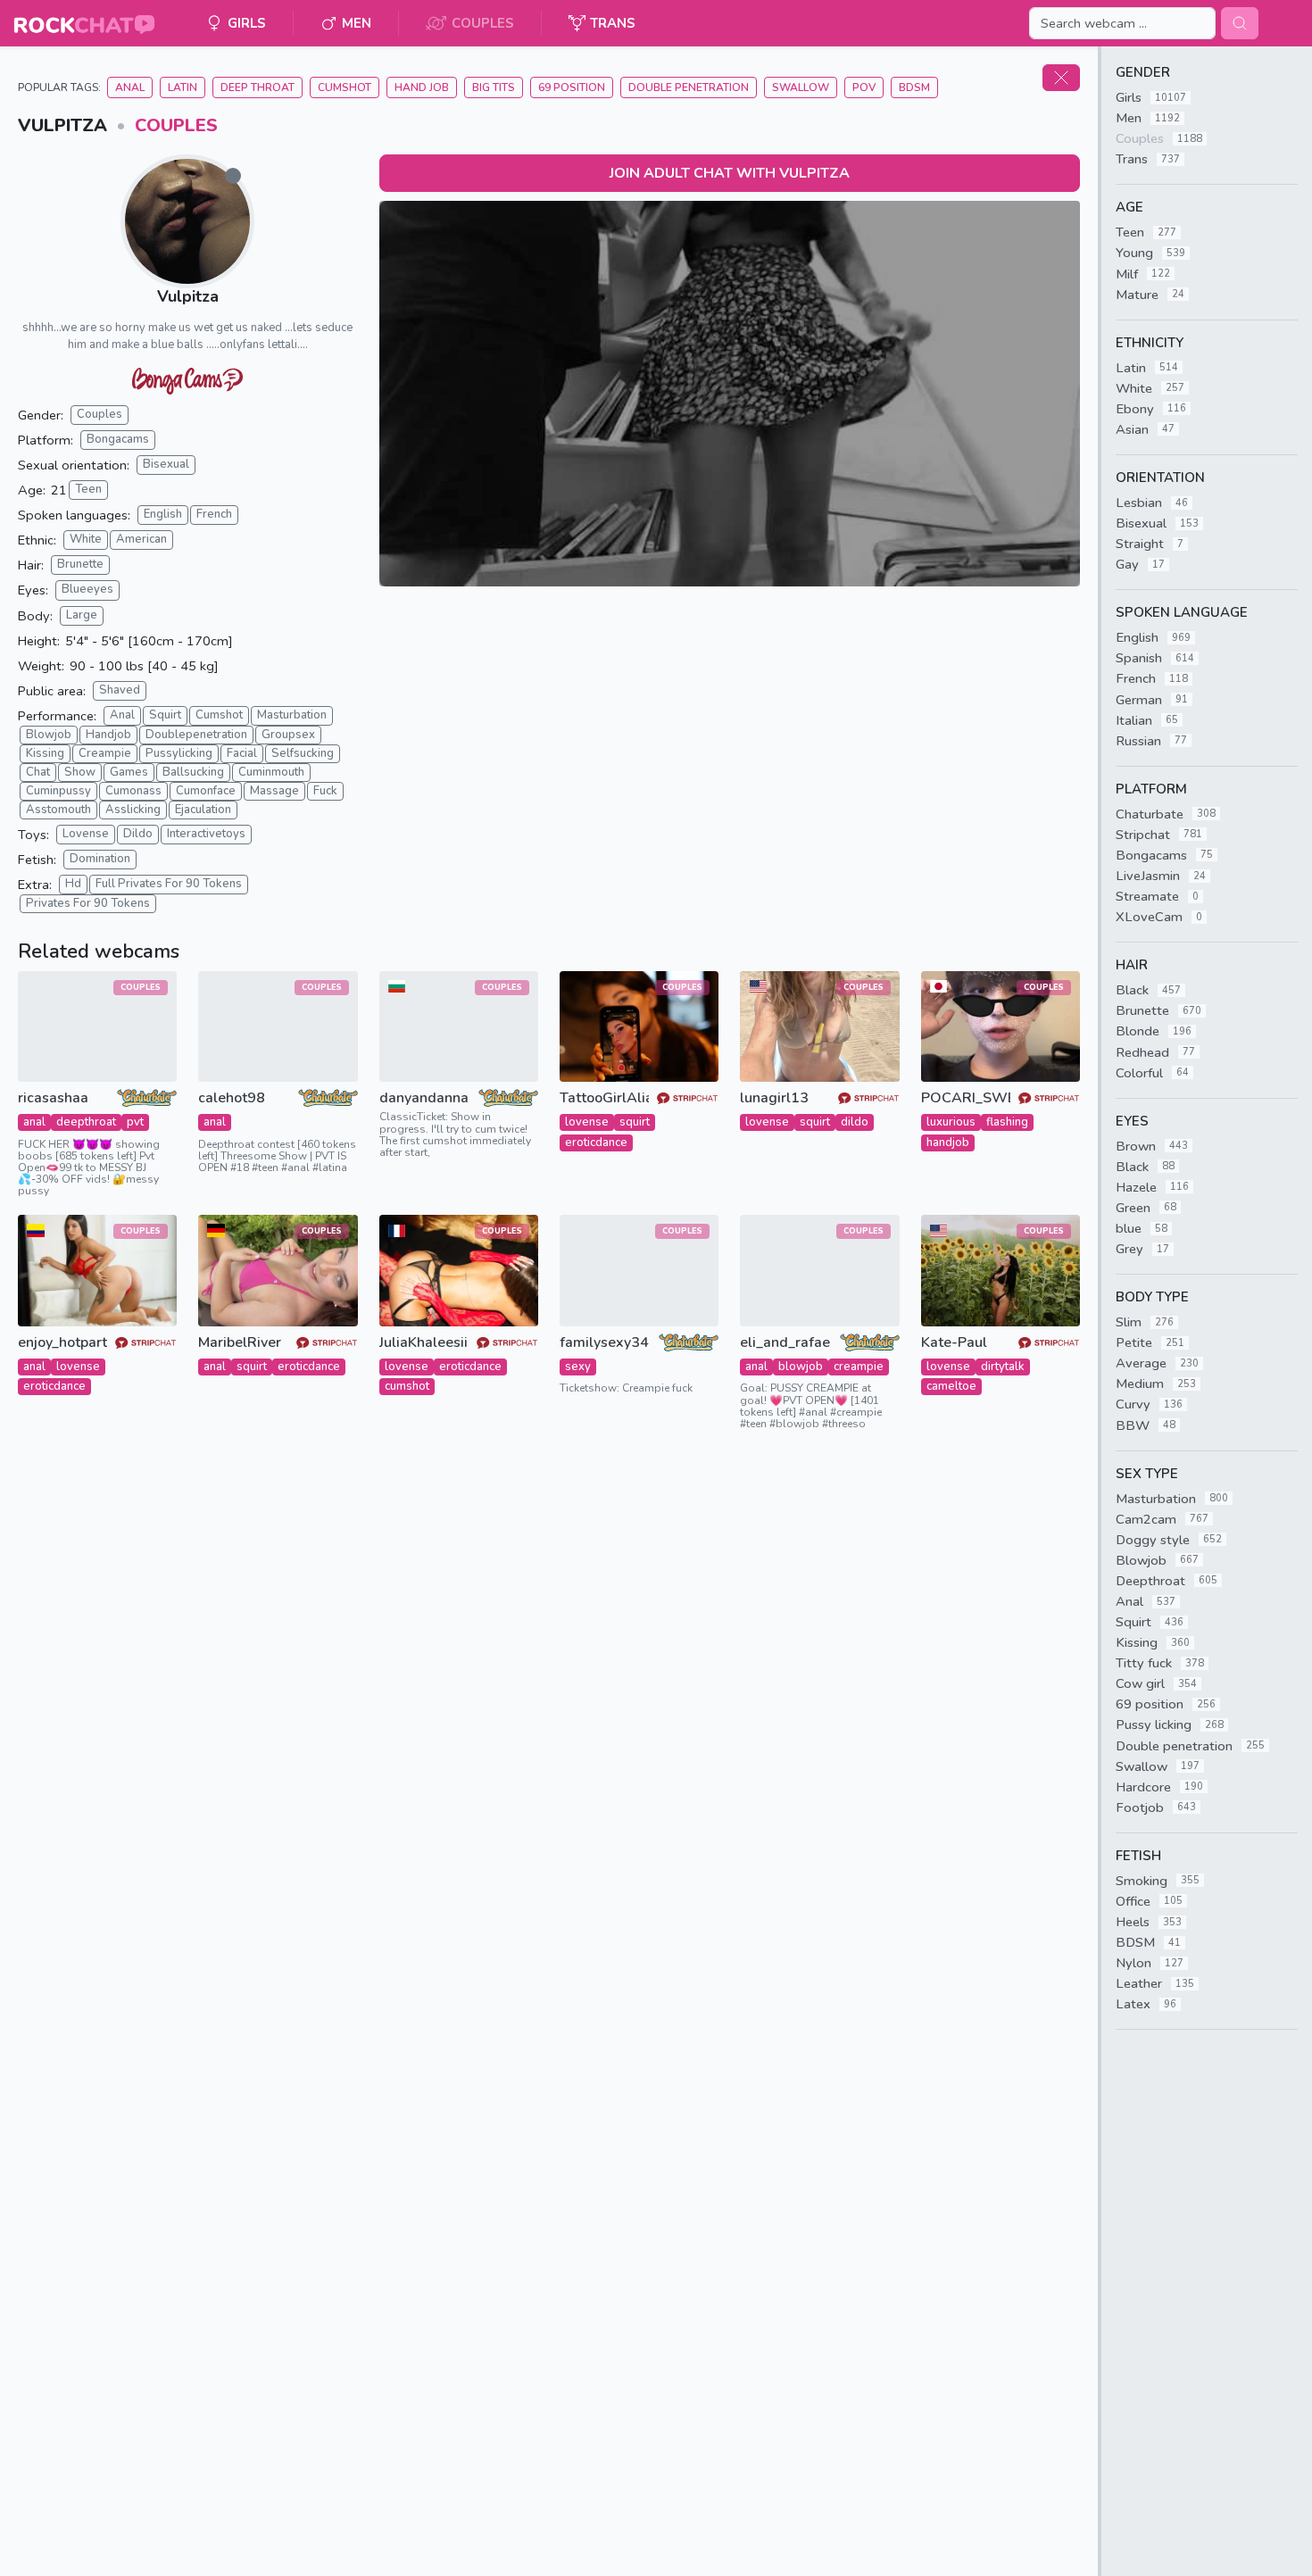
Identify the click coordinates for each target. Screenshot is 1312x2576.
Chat (38, 772)
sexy (578, 1367)
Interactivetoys (206, 834)
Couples (176, 125)
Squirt (165, 715)
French (214, 514)
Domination (100, 859)
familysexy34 (604, 1343)
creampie (859, 1367)
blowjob (801, 1367)
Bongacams (118, 439)
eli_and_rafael (785, 1343)
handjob (948, 1143)
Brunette (80, 564)
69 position (572, 87)
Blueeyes (87, 589)
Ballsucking (193, 772)
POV (864, 87)
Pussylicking (179, 753)
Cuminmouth (271, 772)
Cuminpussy (58, 791)
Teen (88, 489)
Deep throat (257, 87)
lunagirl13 (774, 1098)
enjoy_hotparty (62, 1343)
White (86, 539)
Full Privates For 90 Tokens (169, 884)
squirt (635, 1122)
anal (34, 1122)
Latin (183, 87)
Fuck (325, 791)
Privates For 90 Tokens (88, 903)
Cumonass (133, 791)
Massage (274, 791)
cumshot (407, 1386)
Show (80, 772)
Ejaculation (203, 810)
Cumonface (206, 791)
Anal (130, 87)
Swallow (801, 87)
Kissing (45, 753)
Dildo (138, 834)
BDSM (914, 87)
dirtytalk (1003, 1367)
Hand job (422, 87)
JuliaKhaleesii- (424, 1343)
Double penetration (689, 87)
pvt (135, 1122)
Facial (242, 753)
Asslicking (133, 810)
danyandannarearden (424, 1098)
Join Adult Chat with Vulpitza (730, 173)
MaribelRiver (240, 1343)
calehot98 (232, 1098)
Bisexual (166, 464)
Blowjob (49, 735)
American (141, 539)
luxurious (951, 1122)
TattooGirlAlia (604, 1098)
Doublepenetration (196, 735)
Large (82, 615)
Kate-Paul (954, 1343)
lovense (587, 1122)
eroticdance (596, 1143)
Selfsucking (303, 753)
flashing (1007, 1122)
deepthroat (86, 1122)
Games (129, 772)
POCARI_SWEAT (966, 1098)
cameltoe (951, 1386)
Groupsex (288, 735)
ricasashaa (53, 1098)
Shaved (120, 690)
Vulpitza (188, 296)
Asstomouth (58, 810)
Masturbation (292, 715)
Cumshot (345, 87)
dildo (855, 1122)
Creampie (105, 753)
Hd (73, 884)
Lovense (86, 834)
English (163, 514)
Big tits (494, 87)
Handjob (108, 735)
